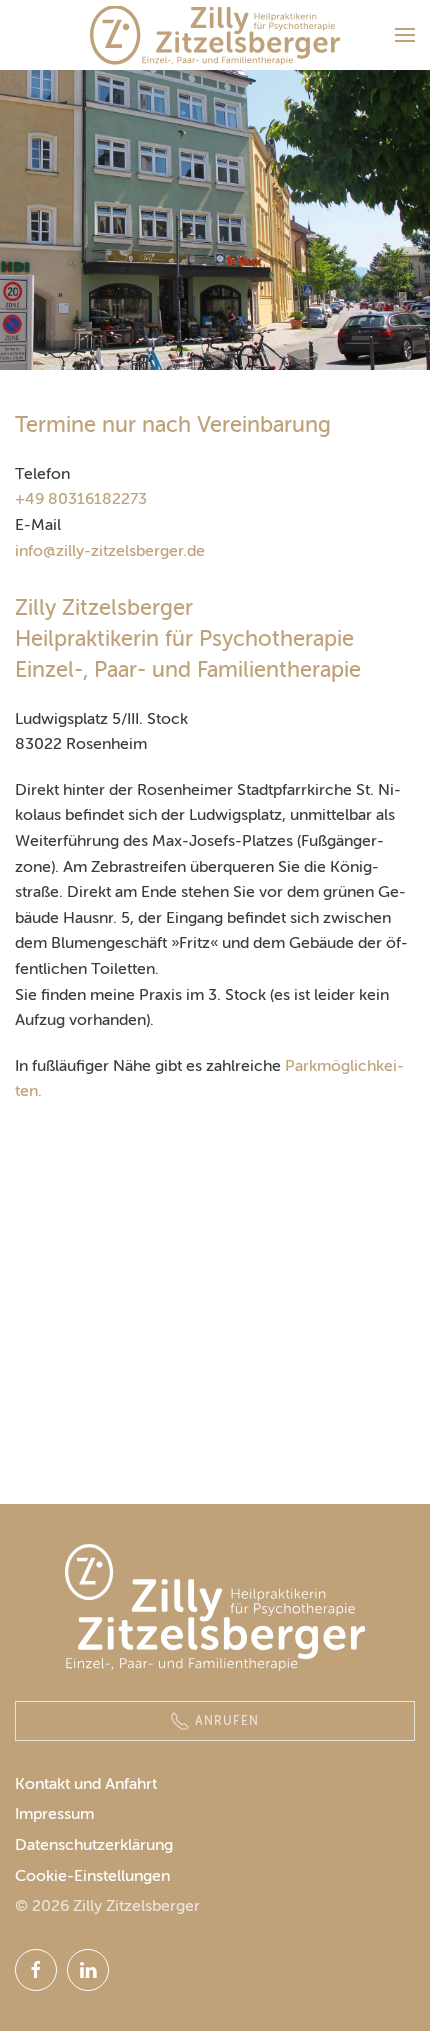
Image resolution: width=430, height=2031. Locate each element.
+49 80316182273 (81, 498)
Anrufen (227, 1721)
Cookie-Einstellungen (92, 1875)
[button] (405, 35)
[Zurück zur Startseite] (215, 35)
